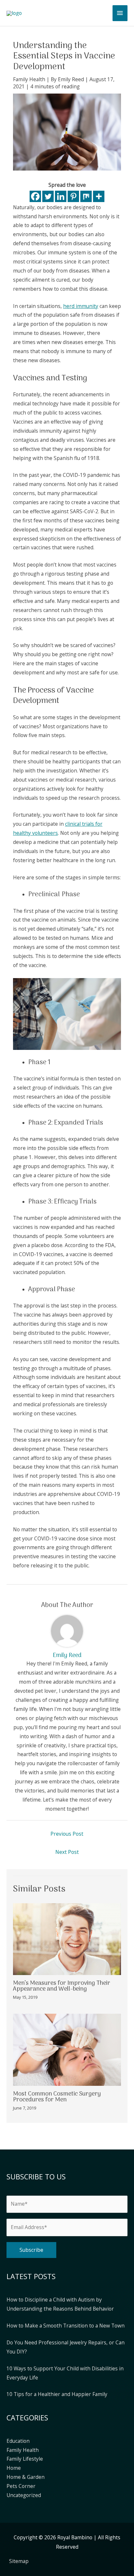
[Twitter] (48, 196)
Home (14, 2468)
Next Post (67, 1852)
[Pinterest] (73, 196)
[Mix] (86, 196)
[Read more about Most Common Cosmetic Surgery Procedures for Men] (67, 2049)
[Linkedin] (61, 196)
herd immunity (81, 306)
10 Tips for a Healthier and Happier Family (57, 2394)
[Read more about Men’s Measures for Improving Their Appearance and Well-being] (67, 1938)
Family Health (29, 79)
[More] (99, 196)
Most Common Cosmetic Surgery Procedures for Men (57, 2097)
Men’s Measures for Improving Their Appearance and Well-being (62, 1986)
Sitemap (19, 2561)
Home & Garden (26, 2477)
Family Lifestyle (25, 2459)
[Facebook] (35, 196)
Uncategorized (24, 2495)
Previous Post (67, 1834)
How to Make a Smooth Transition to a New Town (66, 2326)
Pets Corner (21, 2486)
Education (18, 2441)
